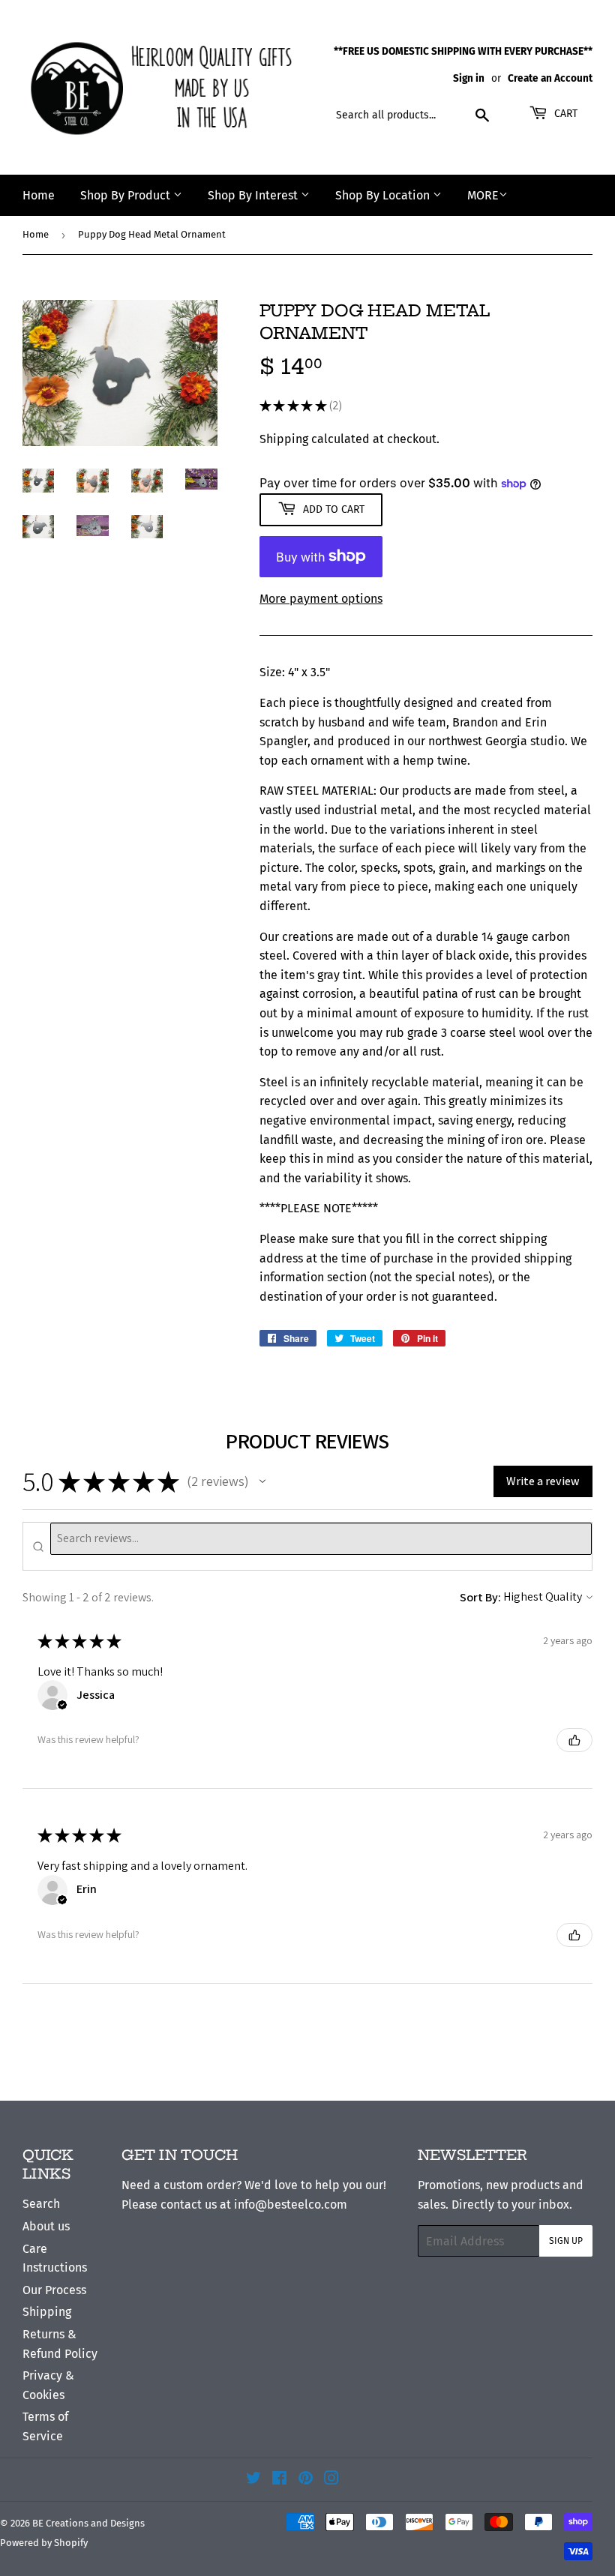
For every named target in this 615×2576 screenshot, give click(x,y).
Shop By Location (384, 195)
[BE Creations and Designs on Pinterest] (306, 2480)
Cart (564, 114)
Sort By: (480, 1597)
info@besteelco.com (291, 2205)
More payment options (321, 599)
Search (41, 2204)
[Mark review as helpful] (574, 1740)
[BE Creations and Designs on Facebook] (279, 2480)
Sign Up (566, 2241)
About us (46, 2226)
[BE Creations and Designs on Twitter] (253, 2480)
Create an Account (550, 78)
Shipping (284, 439)
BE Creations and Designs (88, 2523)
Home (39, 195)
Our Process (54, 2290)
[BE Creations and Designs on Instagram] (331, 2480)
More (483, 195)
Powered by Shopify (44, 2543)
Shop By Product (127, 195)
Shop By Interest (254, 195)
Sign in (469, 78)
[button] (262, 1481)
